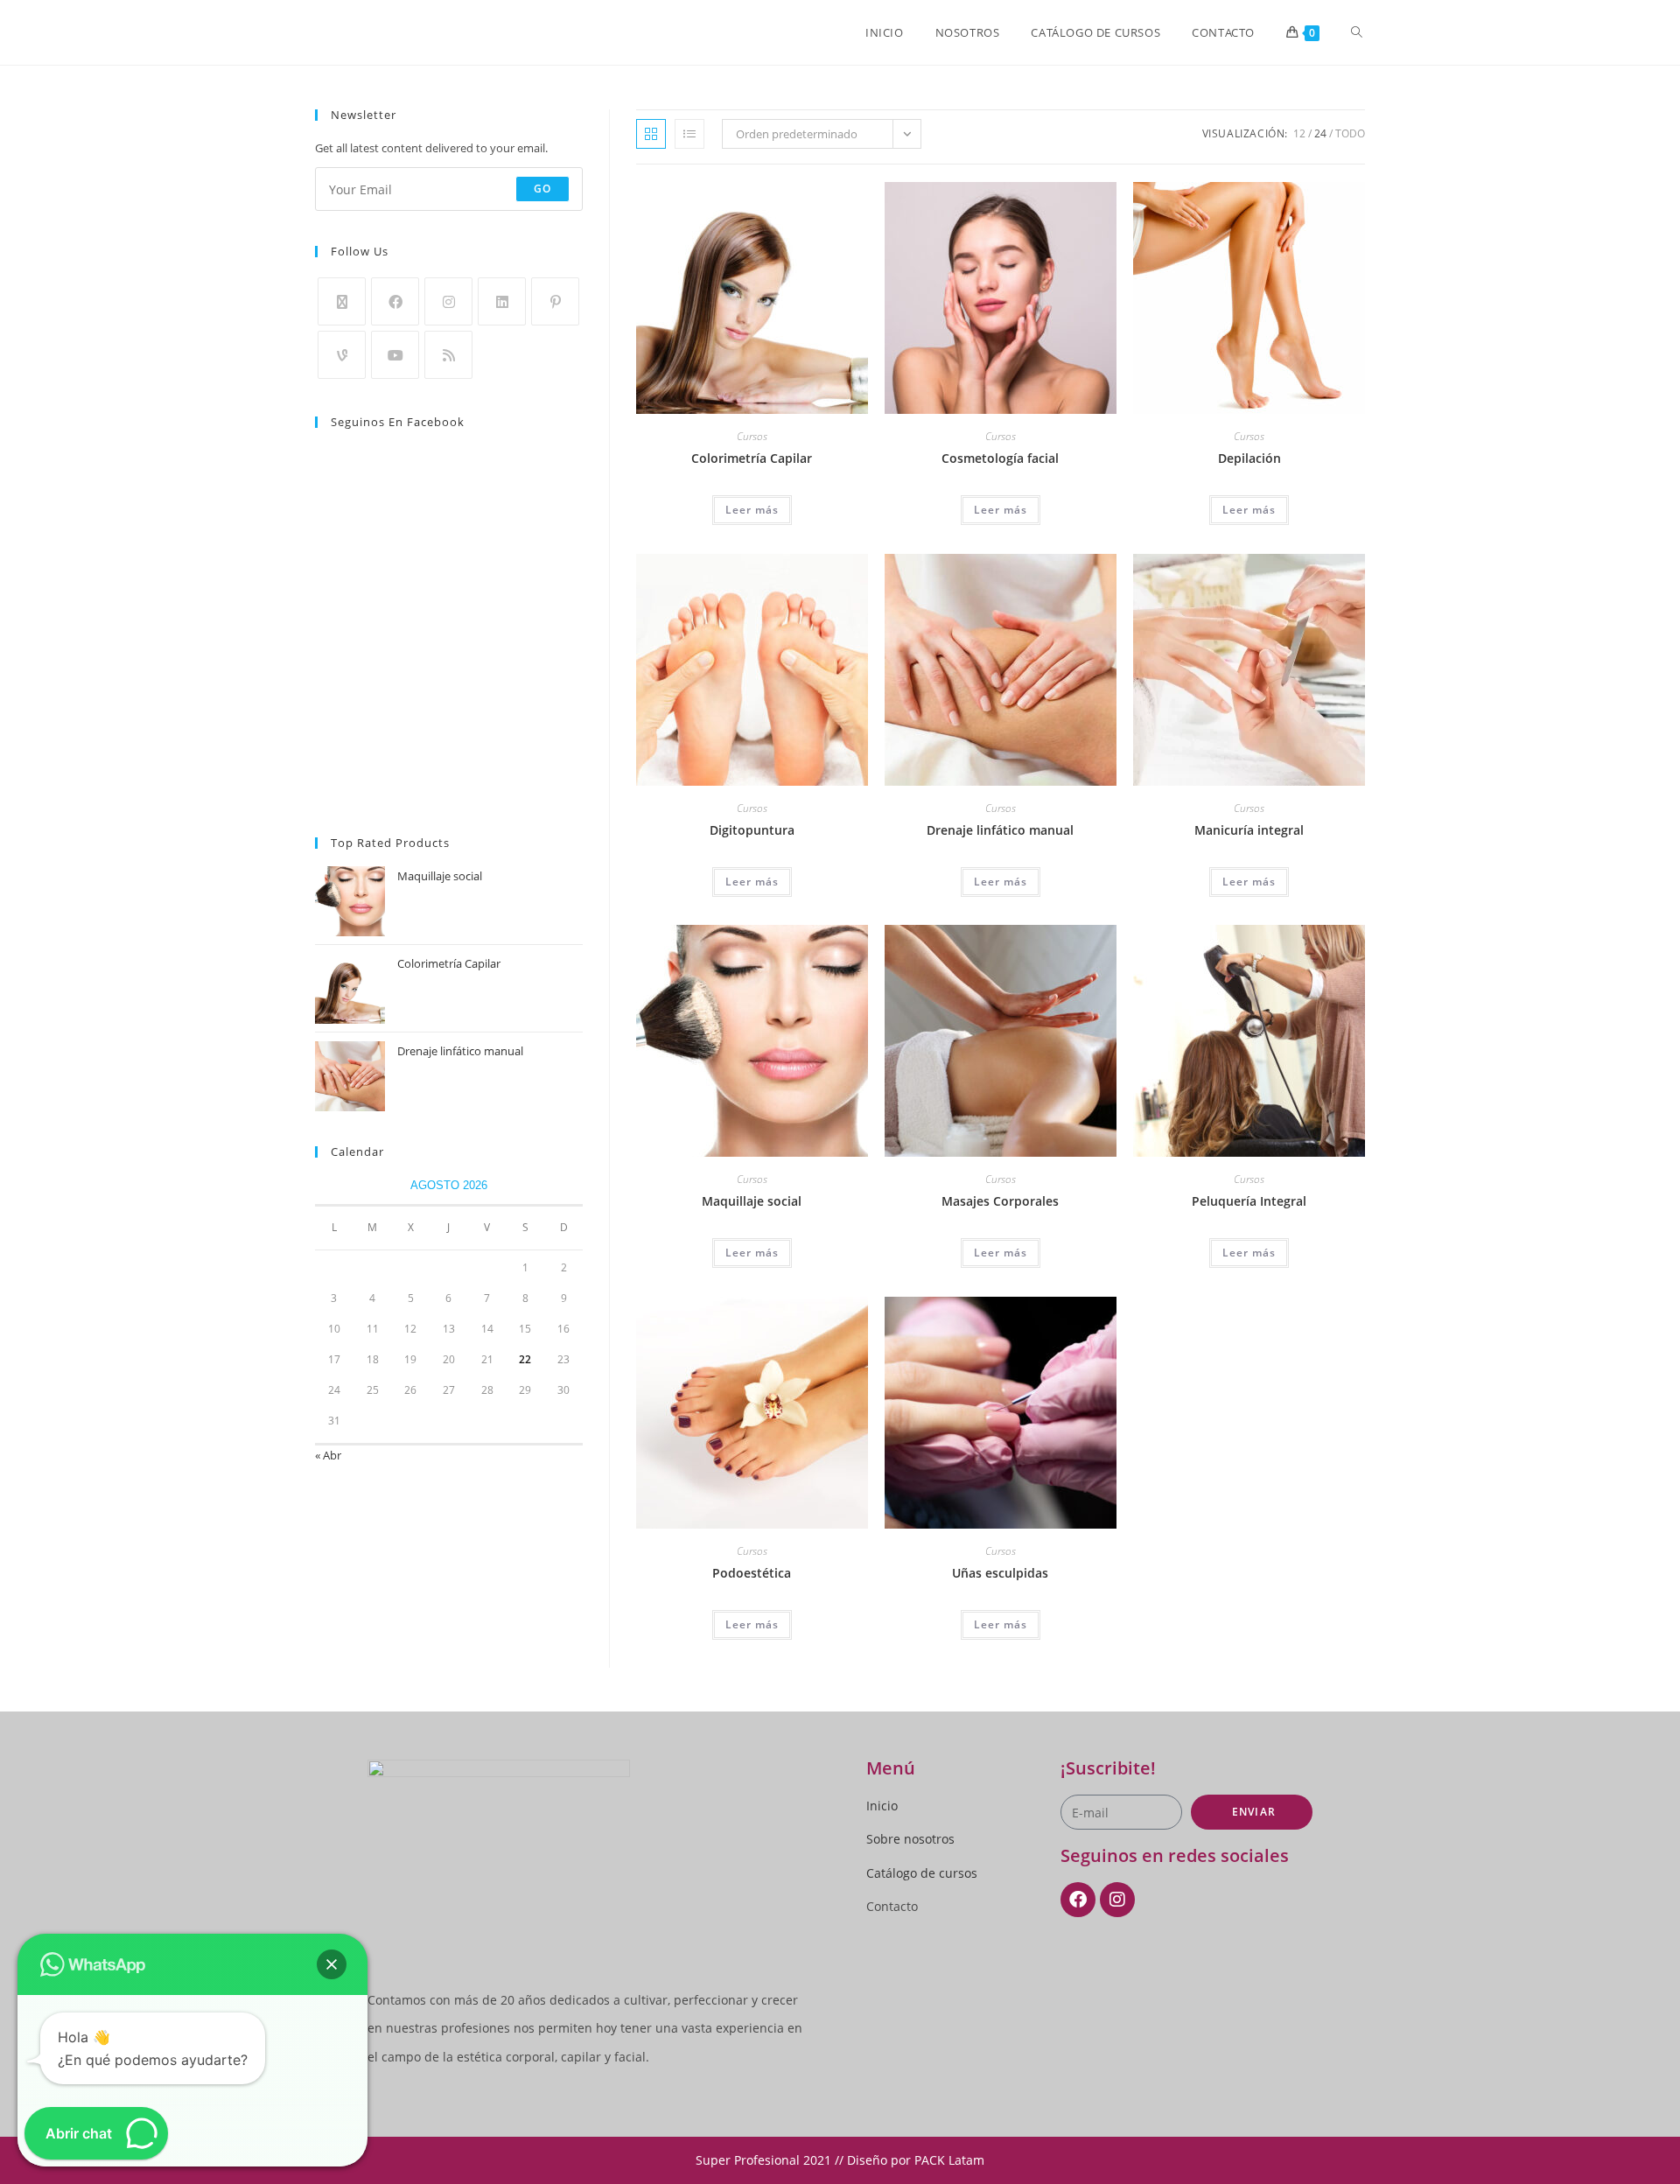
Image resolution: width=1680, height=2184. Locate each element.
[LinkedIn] (502, 301)
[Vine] (342, 355)
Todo (1350, 133)
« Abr (328, 1455)
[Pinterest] (555, 301)
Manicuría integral (1249, 830)
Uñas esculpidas (1000, 1573)
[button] (332, 1964)
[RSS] (448, 355)
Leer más (752, 510)
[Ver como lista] (689, 134)
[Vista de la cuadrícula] (651, 134)
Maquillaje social (752, 1201)
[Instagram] (448, 301)
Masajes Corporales (1000, 1201)
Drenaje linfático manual (1000, 830)
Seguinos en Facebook (398, 422)
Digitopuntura (752, 830)
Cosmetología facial (1000, 458)
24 (1320, 133)
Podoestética (752, 1573)
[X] (342, 301)
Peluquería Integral (1249, 1201)
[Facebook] (395, 301)
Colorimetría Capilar (752, 458)
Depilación (1249, 458)
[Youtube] (395, 355)
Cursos (752, 436)
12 (1299, 133)
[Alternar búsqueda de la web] (1357, 32)
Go (542, 189)
